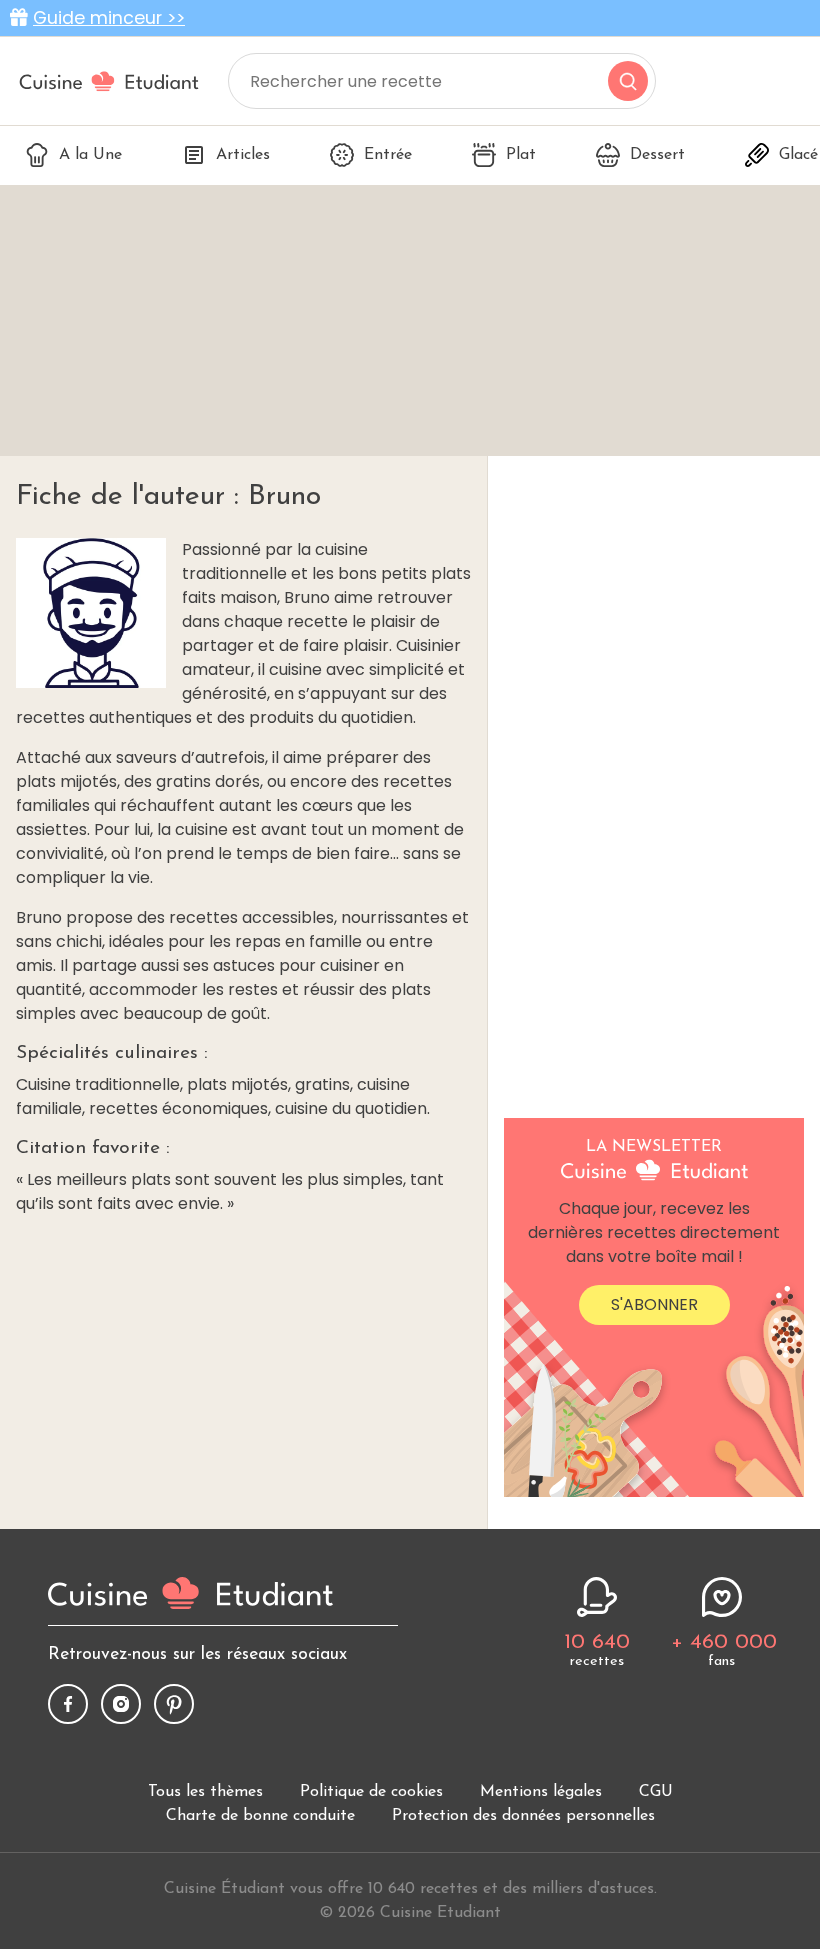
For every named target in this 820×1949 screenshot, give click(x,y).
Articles (243, 155)
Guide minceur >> (109, 18)
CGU (656, 1792)
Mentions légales (541, 1792)
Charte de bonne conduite (260, 1816)
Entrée (388, 155)
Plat (521, 155)
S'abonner (654, 1304)
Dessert (657, 155)
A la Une (90, 155)
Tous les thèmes (205, 1792)
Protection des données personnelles (523, 1816)
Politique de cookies (371, 1792)
